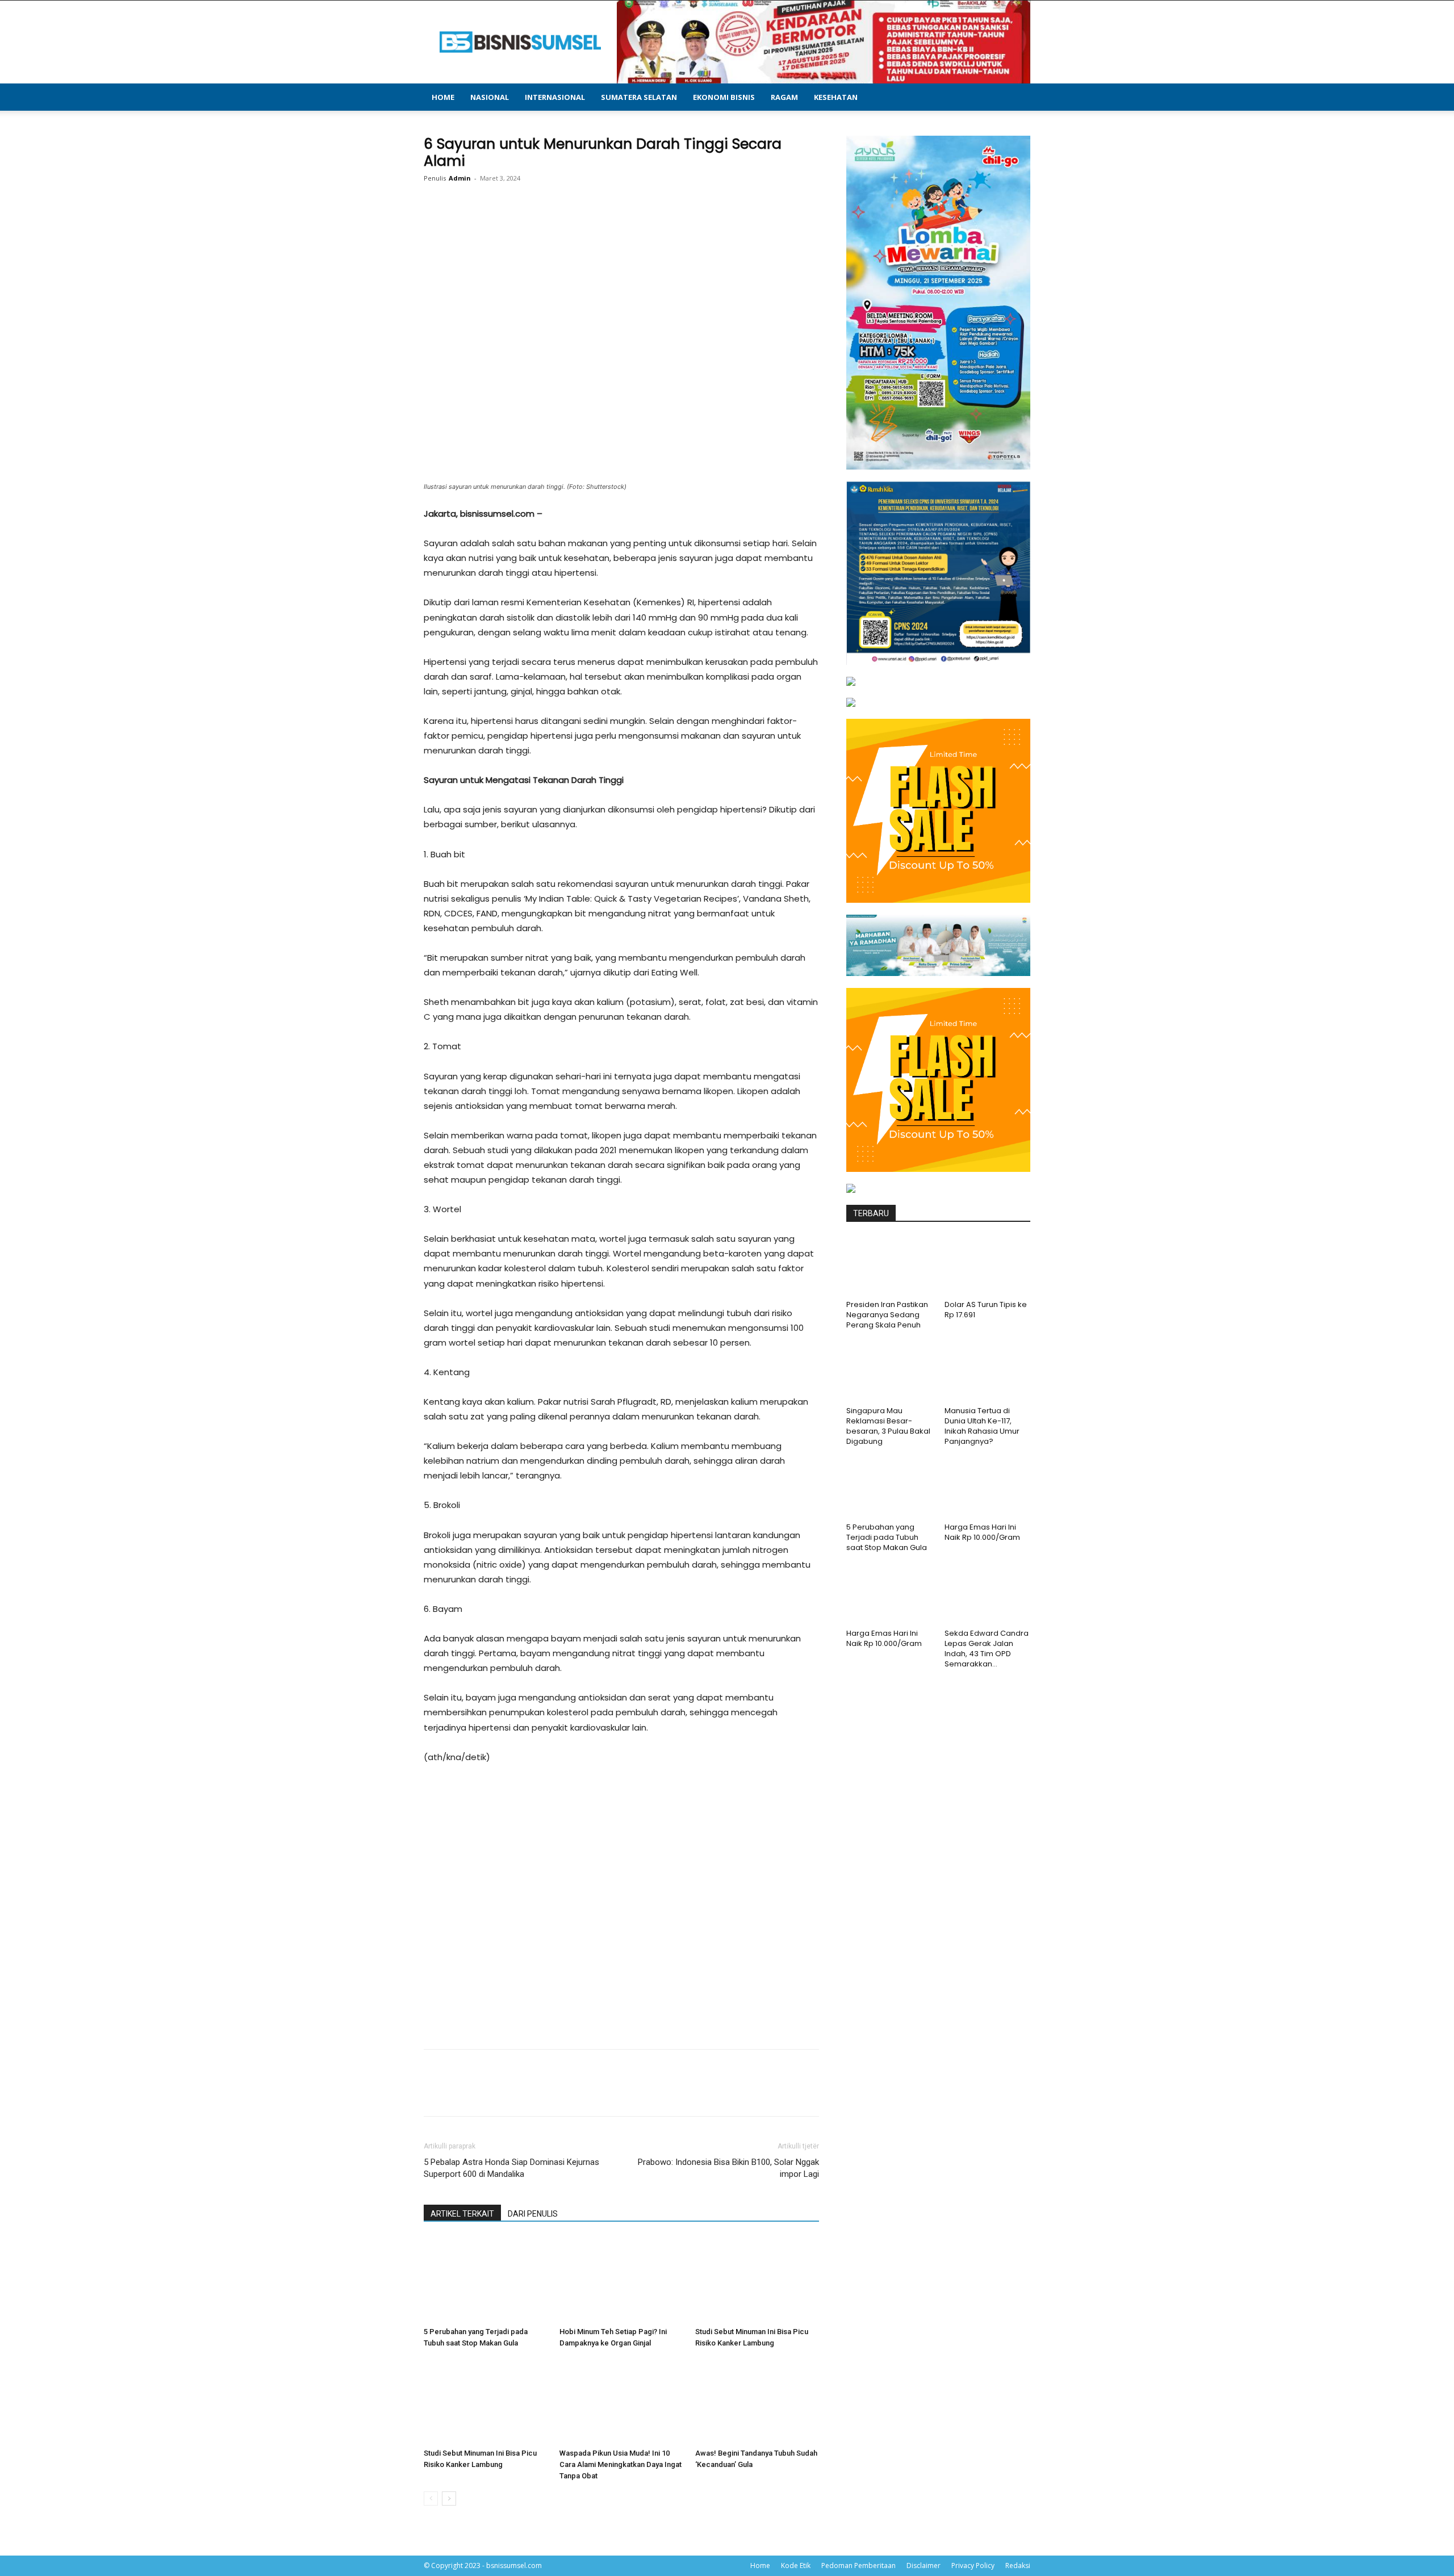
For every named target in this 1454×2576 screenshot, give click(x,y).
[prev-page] (431, 2498)
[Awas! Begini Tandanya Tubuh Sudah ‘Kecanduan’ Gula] (757, 2401)
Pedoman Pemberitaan (858, 2565)
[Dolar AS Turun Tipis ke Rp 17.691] (988, 1266)
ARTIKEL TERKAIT (462, 2214)
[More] (671, 224)
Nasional (490, 97)
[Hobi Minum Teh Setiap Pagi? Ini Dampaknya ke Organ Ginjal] (621, 2280)
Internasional (555, 97)
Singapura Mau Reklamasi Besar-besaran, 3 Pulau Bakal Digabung (888, 1426)
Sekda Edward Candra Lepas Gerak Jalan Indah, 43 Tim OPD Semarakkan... (987, 1649)
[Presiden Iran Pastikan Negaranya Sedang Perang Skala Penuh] (889, 1266)
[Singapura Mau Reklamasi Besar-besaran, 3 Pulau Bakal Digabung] (889, 1372)
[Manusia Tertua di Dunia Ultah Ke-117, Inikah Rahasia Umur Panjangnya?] (988, 1372)
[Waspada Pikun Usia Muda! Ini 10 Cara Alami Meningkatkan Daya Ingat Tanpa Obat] (621, 2401)
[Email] (618, 224)
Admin (460, 178)
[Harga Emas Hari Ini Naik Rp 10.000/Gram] (988, 1489)
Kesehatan (836, 97)
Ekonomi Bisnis (724, 97)
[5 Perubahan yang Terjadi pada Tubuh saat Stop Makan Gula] (486, 2280)
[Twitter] (540, 224)
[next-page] (449, 2498)
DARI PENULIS (533, 2214)
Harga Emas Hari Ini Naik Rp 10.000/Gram (982, 1532)
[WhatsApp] (592, 224)
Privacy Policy (973, 2565)
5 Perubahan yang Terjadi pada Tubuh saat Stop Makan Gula (887, 1537)
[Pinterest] (566, 224)
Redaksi (1018, 2565)
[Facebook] (513, 224)
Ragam (784, 97)
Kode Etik (796, 2565)
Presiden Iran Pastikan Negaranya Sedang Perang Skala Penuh (887, 1315)
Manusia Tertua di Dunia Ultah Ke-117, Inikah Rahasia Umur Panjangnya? (982, 1426)
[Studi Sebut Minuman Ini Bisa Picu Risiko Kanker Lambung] (757, 2280)
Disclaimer (924, 2565)
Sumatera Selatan (639, 97)
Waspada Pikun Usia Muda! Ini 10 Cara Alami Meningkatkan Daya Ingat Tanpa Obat (621, 2464)
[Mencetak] (644, 224)
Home (443, 97)
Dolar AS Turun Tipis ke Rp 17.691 (986, 1310)
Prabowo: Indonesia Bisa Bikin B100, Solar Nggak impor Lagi (728, 2168)
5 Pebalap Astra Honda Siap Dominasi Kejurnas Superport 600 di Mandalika (511, 2168)
